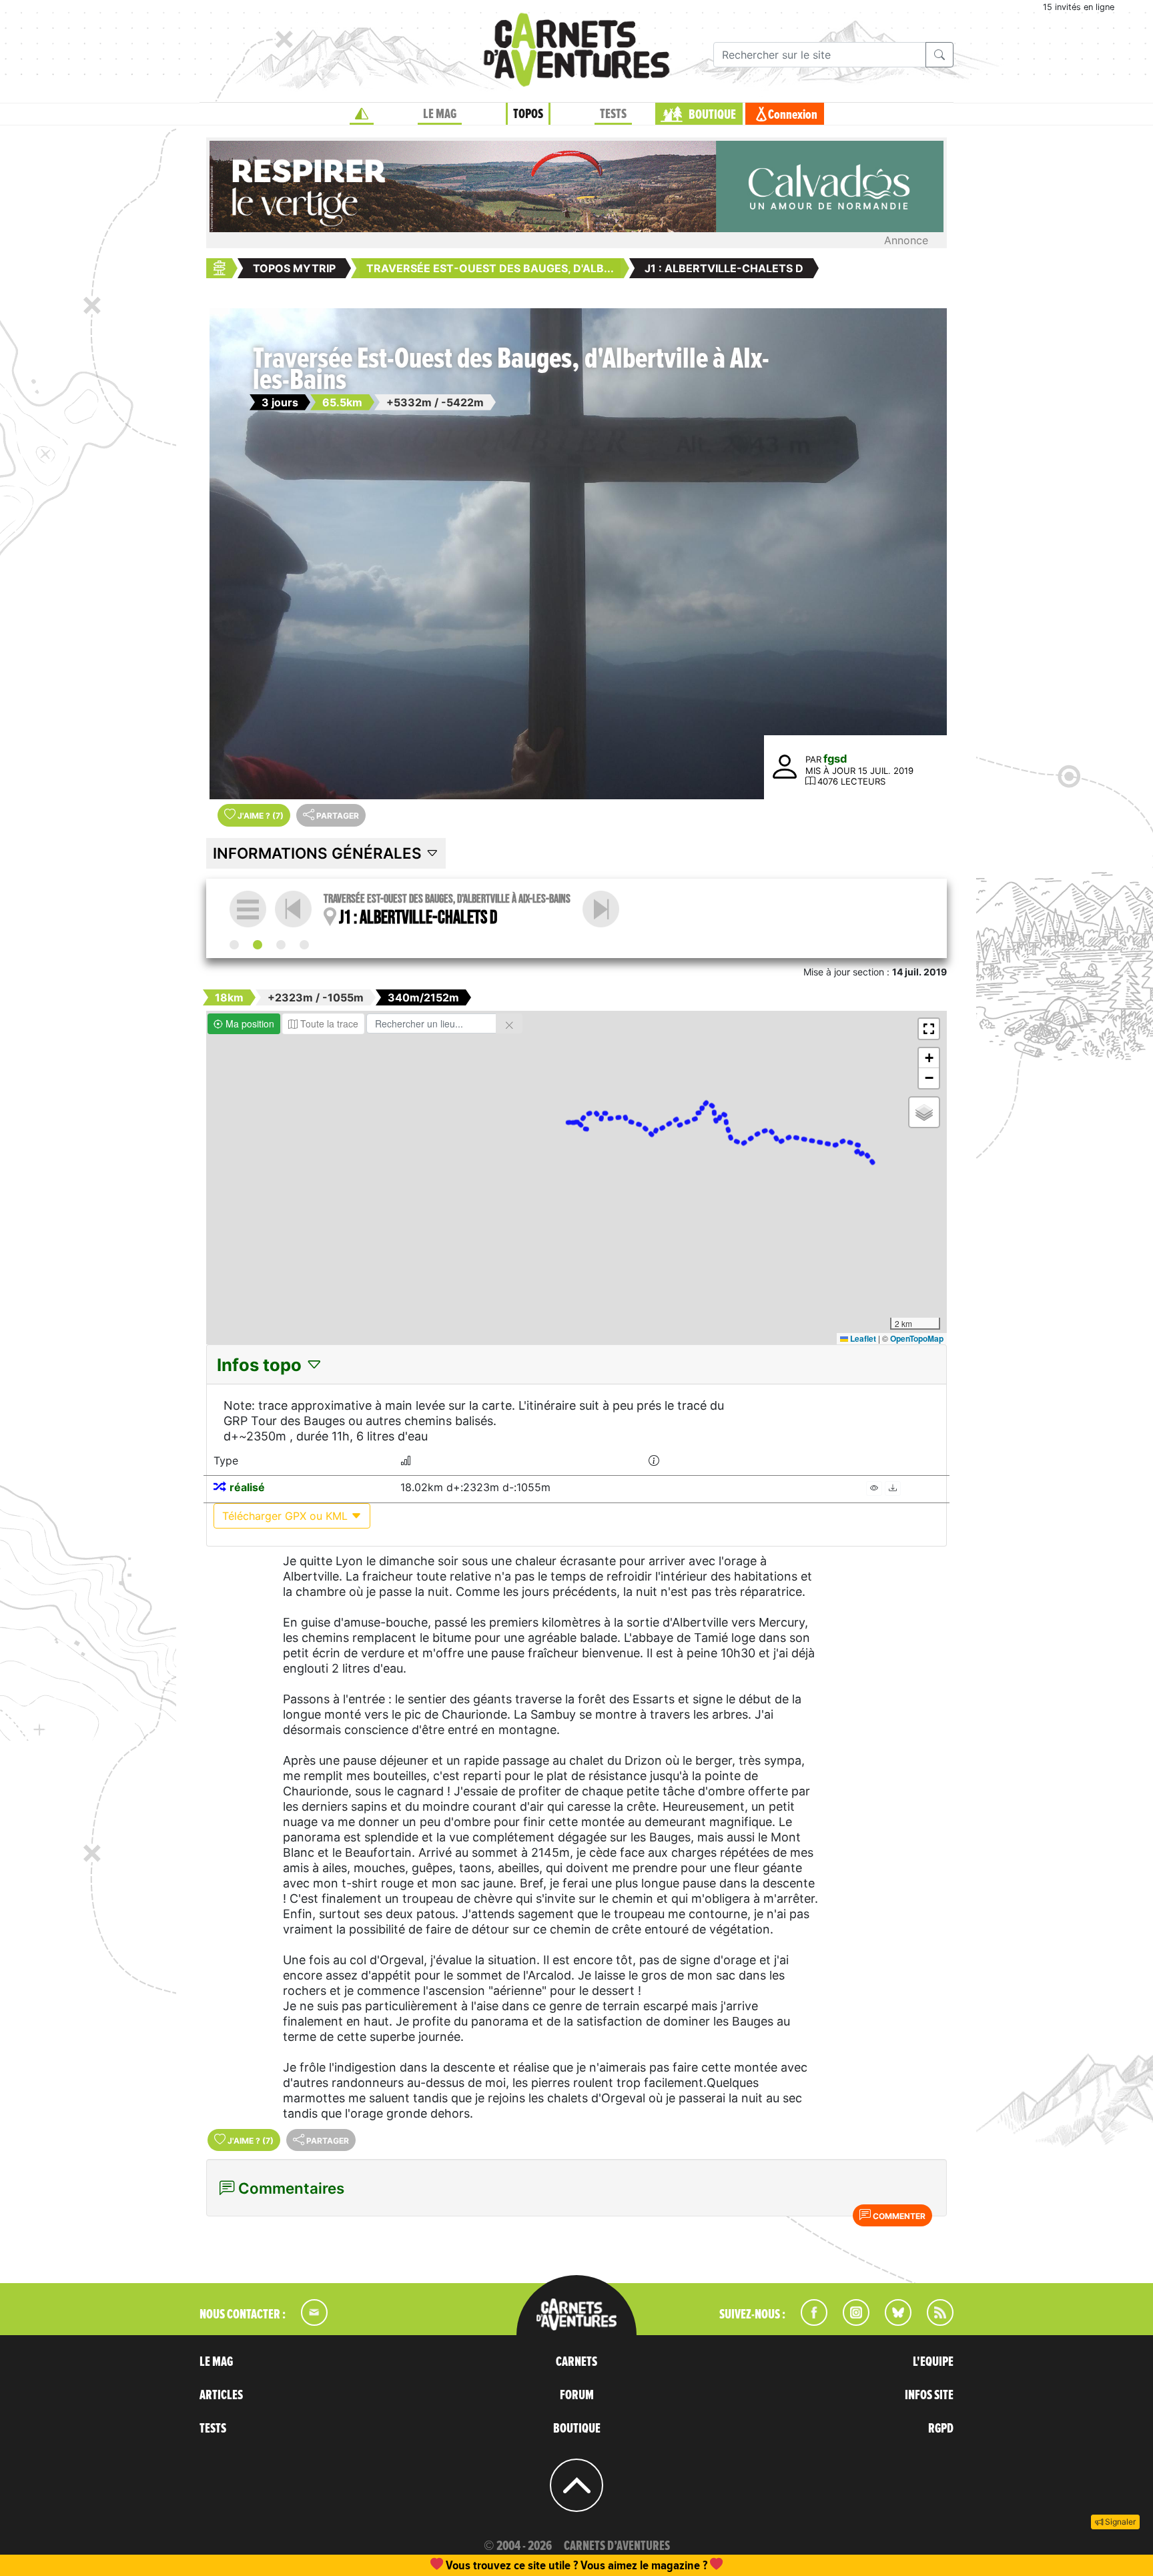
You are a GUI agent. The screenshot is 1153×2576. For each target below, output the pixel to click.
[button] (929, 1029)
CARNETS (576, 2362)
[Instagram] (850, 2322)
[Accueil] (362, 114)
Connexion (793, 115)
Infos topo (261, 1365)
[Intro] (234, 945)
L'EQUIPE (933, 2362)
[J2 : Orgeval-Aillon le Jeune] (601, 909)
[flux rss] (933, 2322)
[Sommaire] (248, 909)
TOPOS (528, 114)
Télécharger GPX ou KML (287, 1516)
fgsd (835, 759)
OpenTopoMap (917, 1338)
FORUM (577, 2395)
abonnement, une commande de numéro (473, 2565)
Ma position (249, 1023)
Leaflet (862, 1338)
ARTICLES (221, 2395)
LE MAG (440, 114)
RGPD (941, 2429)
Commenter (898, 2216)
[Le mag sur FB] (808, 2322)
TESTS (613, 114)
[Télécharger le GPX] (893, 1488)
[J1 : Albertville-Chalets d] (258, 945)
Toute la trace (328, 1023)
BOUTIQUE (712, 115)
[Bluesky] (891, 2322)
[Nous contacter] (308, 2322)
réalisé (247, 1487)
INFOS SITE (929, 2395)
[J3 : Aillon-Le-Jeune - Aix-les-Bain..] (304, 945)
